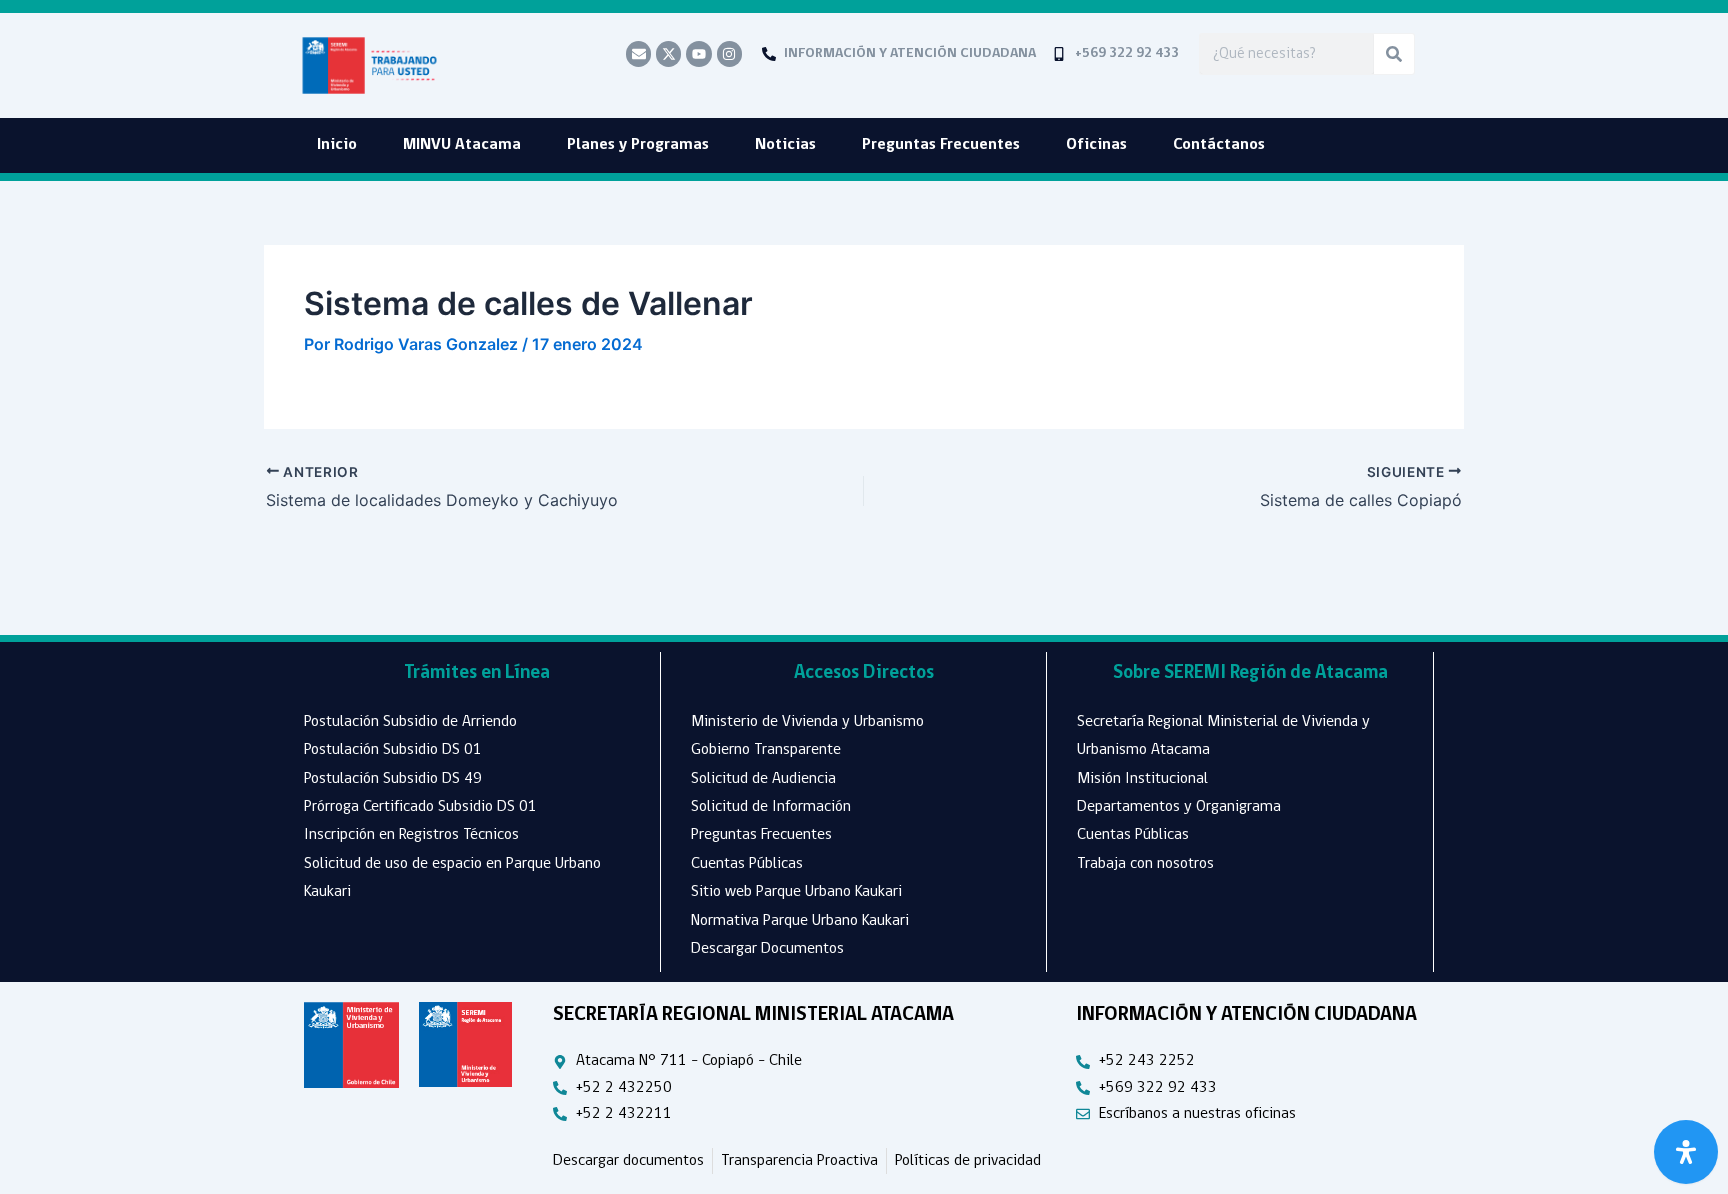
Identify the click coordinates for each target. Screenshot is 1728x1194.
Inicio (337, 145)
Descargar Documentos (767, 949)
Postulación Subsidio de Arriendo (410, 722)
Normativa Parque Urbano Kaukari (800, 921)
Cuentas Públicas (747, 864)
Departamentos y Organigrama (1179, 807)
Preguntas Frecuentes (941, 145)
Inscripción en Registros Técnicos (411, 835)
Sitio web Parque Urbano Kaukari (796, 892)
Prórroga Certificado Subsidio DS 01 (420, 807)
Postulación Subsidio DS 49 (393, 779)
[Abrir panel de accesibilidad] (1686, 1152)
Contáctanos (1219, 145)
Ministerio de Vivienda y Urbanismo (807, 722)
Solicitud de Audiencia (763, 779)
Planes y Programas (638, 145)
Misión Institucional (1142, 779)
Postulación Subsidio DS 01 (393, 750)
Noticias (785, 145)
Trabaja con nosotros (1145, 864)
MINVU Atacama (462, 145)
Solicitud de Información (771, 807)
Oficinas (1096, 145)
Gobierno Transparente (766, 750)
